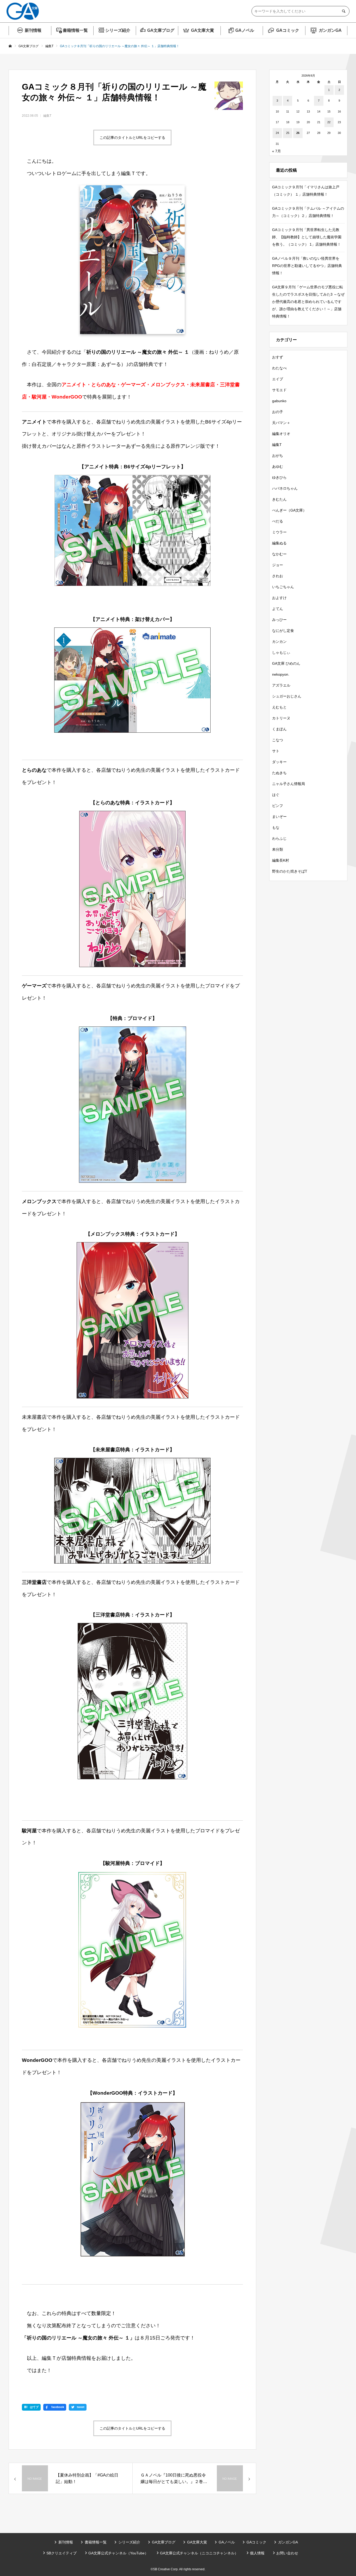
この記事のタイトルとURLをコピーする (132, 138)
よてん (278, 609)
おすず (278, 357)
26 (298, 133)
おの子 (278, 412)
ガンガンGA (330, 30)
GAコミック (288, 30)
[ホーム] (10, 46)
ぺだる (278, 521)
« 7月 (277, 151)
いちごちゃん (283, 587)
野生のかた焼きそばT (290, 871)
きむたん (279, 499)
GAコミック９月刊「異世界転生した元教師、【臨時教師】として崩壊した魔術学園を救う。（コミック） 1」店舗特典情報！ (307, 237)
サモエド (279, 390)
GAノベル (245, 30)
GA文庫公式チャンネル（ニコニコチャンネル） (199, 2553)
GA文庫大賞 (202, 30)
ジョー (278, 565)
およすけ (279, 598)
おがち (278, 456)
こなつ (278, 740)
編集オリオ (281, 434)
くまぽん (279, 729)
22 (329, 122)
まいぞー (279, 817)
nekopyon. (281, 674)
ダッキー (279, 762)
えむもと (279, 707)
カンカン (279, 642)
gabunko (279, 401)
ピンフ (278, 806)
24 (277, 133)
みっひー (279, 620)
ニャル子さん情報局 (289, 784)
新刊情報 (33, 30)
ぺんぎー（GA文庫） (289, 510)
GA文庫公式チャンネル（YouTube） (118, 2553)
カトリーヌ (281, 718)
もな (276, 827)
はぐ (276, 795)
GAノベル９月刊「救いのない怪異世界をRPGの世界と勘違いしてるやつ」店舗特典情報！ (307, 266)
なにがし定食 (283, 631)
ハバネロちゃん (285, 488)
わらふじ (279, 838)
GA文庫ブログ (161, 30)
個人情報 (257, 2553)
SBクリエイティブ (62, 2553)
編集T (47, 116)
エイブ (278, 379)
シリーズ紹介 (118, 30)
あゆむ (278, 466)
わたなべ (279, 368)
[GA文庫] (23, 11)
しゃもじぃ (281, 652)
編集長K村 (281, 860)
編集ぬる (279, 543)
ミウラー (279, 532)
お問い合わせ (287, 2553)
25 (288, 133)
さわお (278, 576)
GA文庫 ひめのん (286, 663)
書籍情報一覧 (75, 30)
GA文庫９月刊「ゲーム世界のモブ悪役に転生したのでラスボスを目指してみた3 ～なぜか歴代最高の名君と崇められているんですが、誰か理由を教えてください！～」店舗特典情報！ (308, 302)
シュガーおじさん (287, 696)
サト (276, 751)
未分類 (278, 849)
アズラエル (281, 685)
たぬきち (279, 773)
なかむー (279, 554)
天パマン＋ (281, 423)
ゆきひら (279, 477)
